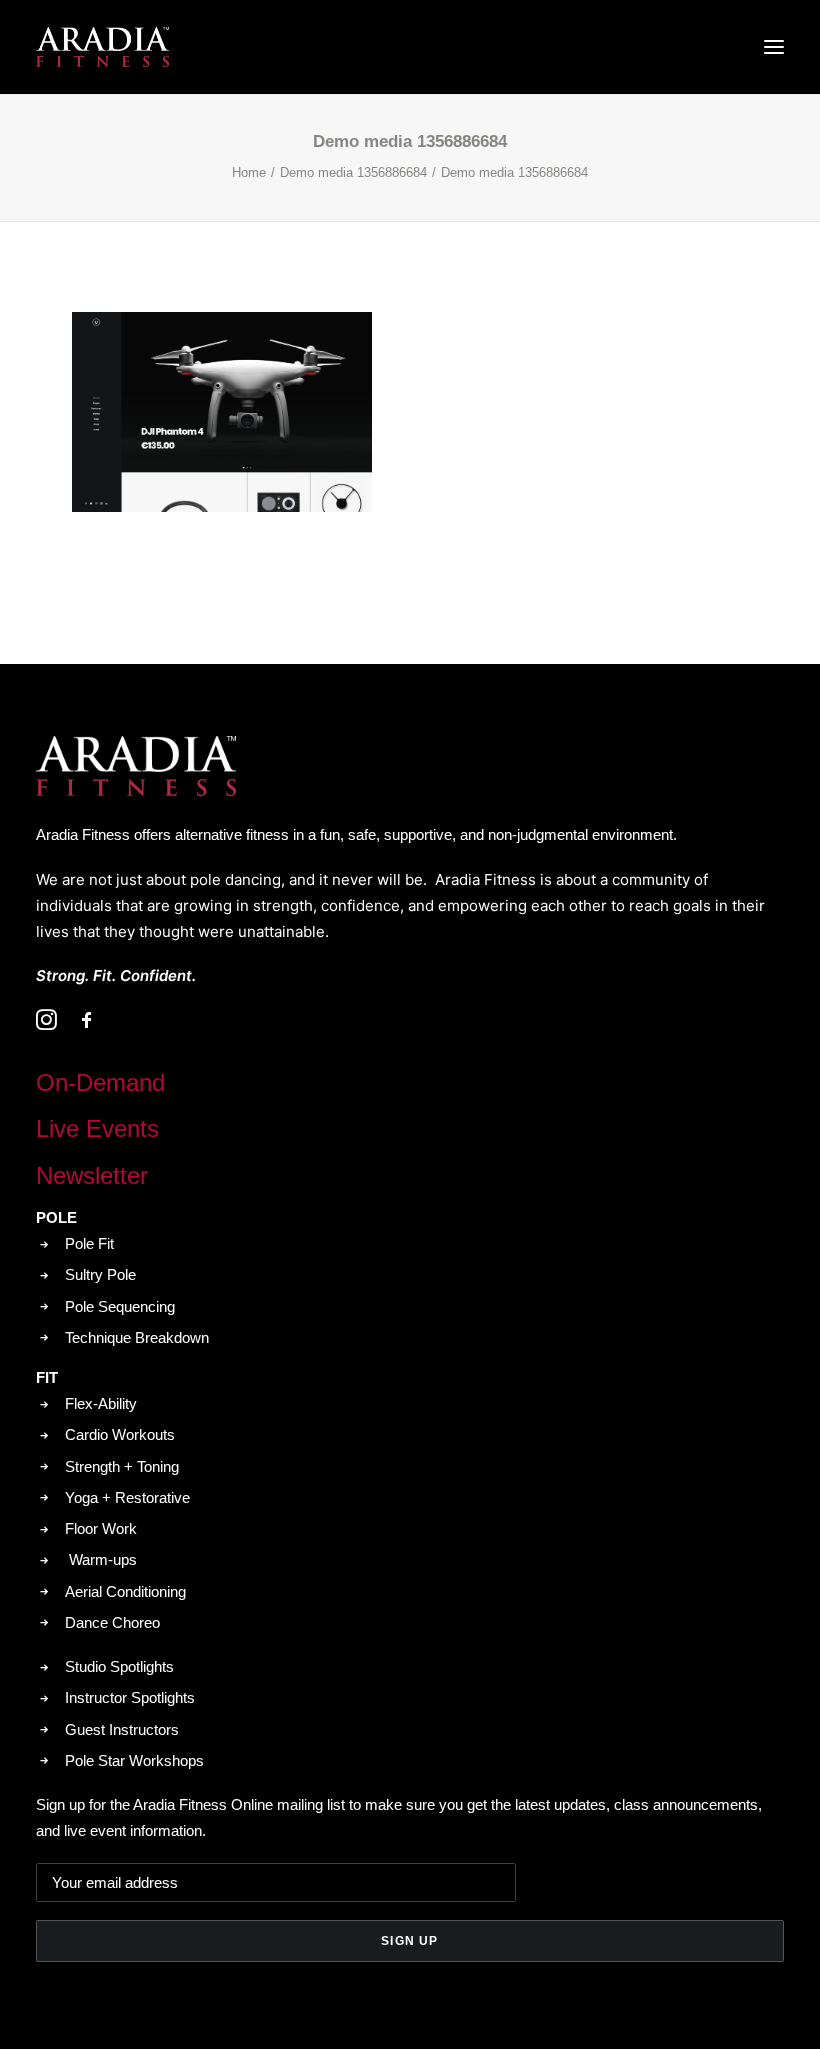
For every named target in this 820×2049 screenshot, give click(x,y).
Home (249, 172)
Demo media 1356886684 (353, 172)
